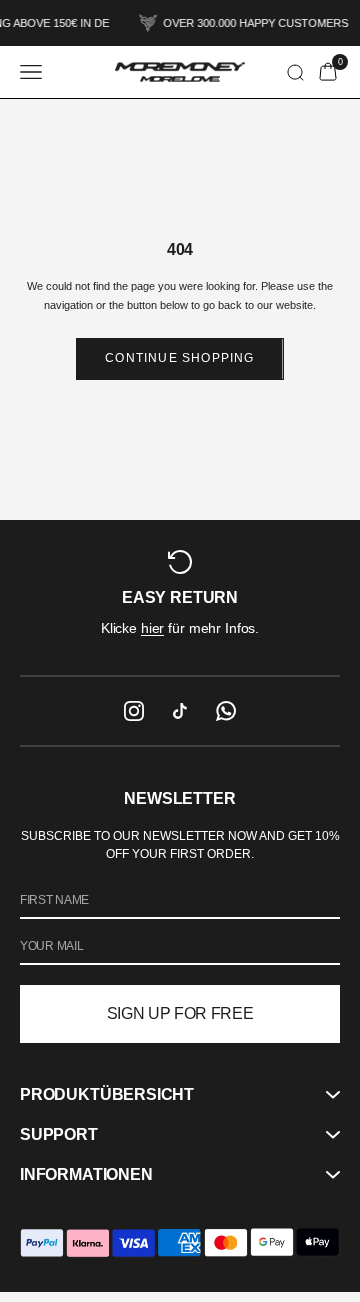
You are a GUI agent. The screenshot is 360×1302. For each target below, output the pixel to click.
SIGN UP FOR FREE (180, 1013)
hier (152, 628)
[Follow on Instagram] (134, 711)
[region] (180, 597)
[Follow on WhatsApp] (226, 711)
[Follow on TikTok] (180, 711)
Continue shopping (179, 358)
